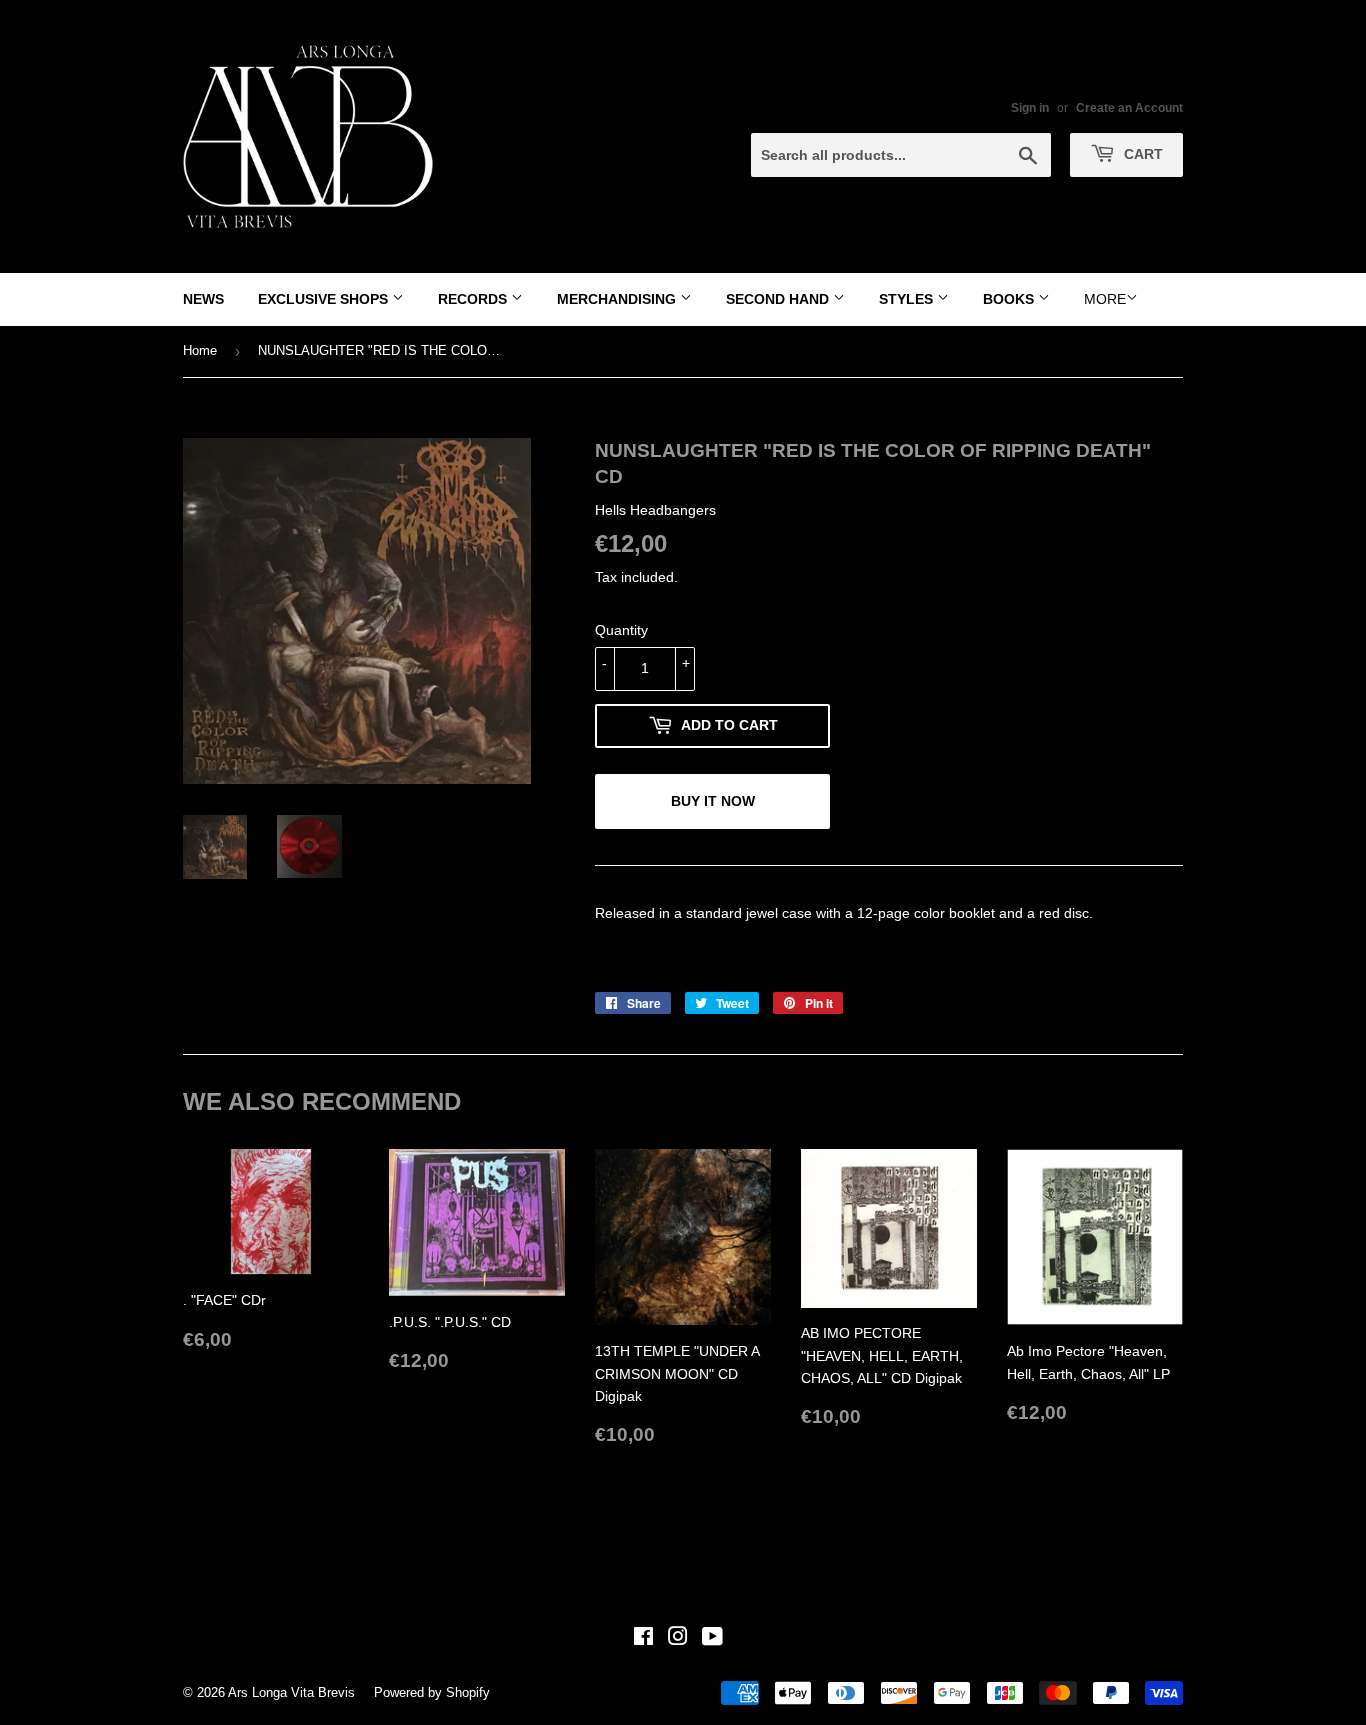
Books (1010, 299)
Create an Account (1129, 108)
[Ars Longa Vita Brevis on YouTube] (712, 1639)
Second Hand (779, 299)
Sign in (1030, 108)
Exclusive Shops (325, 299)
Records (474, 299)
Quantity (621, 630)
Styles (908, 299)
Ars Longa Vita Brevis (291, 1692)
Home (200, 350)
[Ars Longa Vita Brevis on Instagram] (678, 1639)
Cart (1141, 154)
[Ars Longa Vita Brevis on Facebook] (643, 1639)
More (1105, 299)
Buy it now (713, 801)
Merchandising (618, 299)
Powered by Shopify (432, 1692)
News (203, 299)
